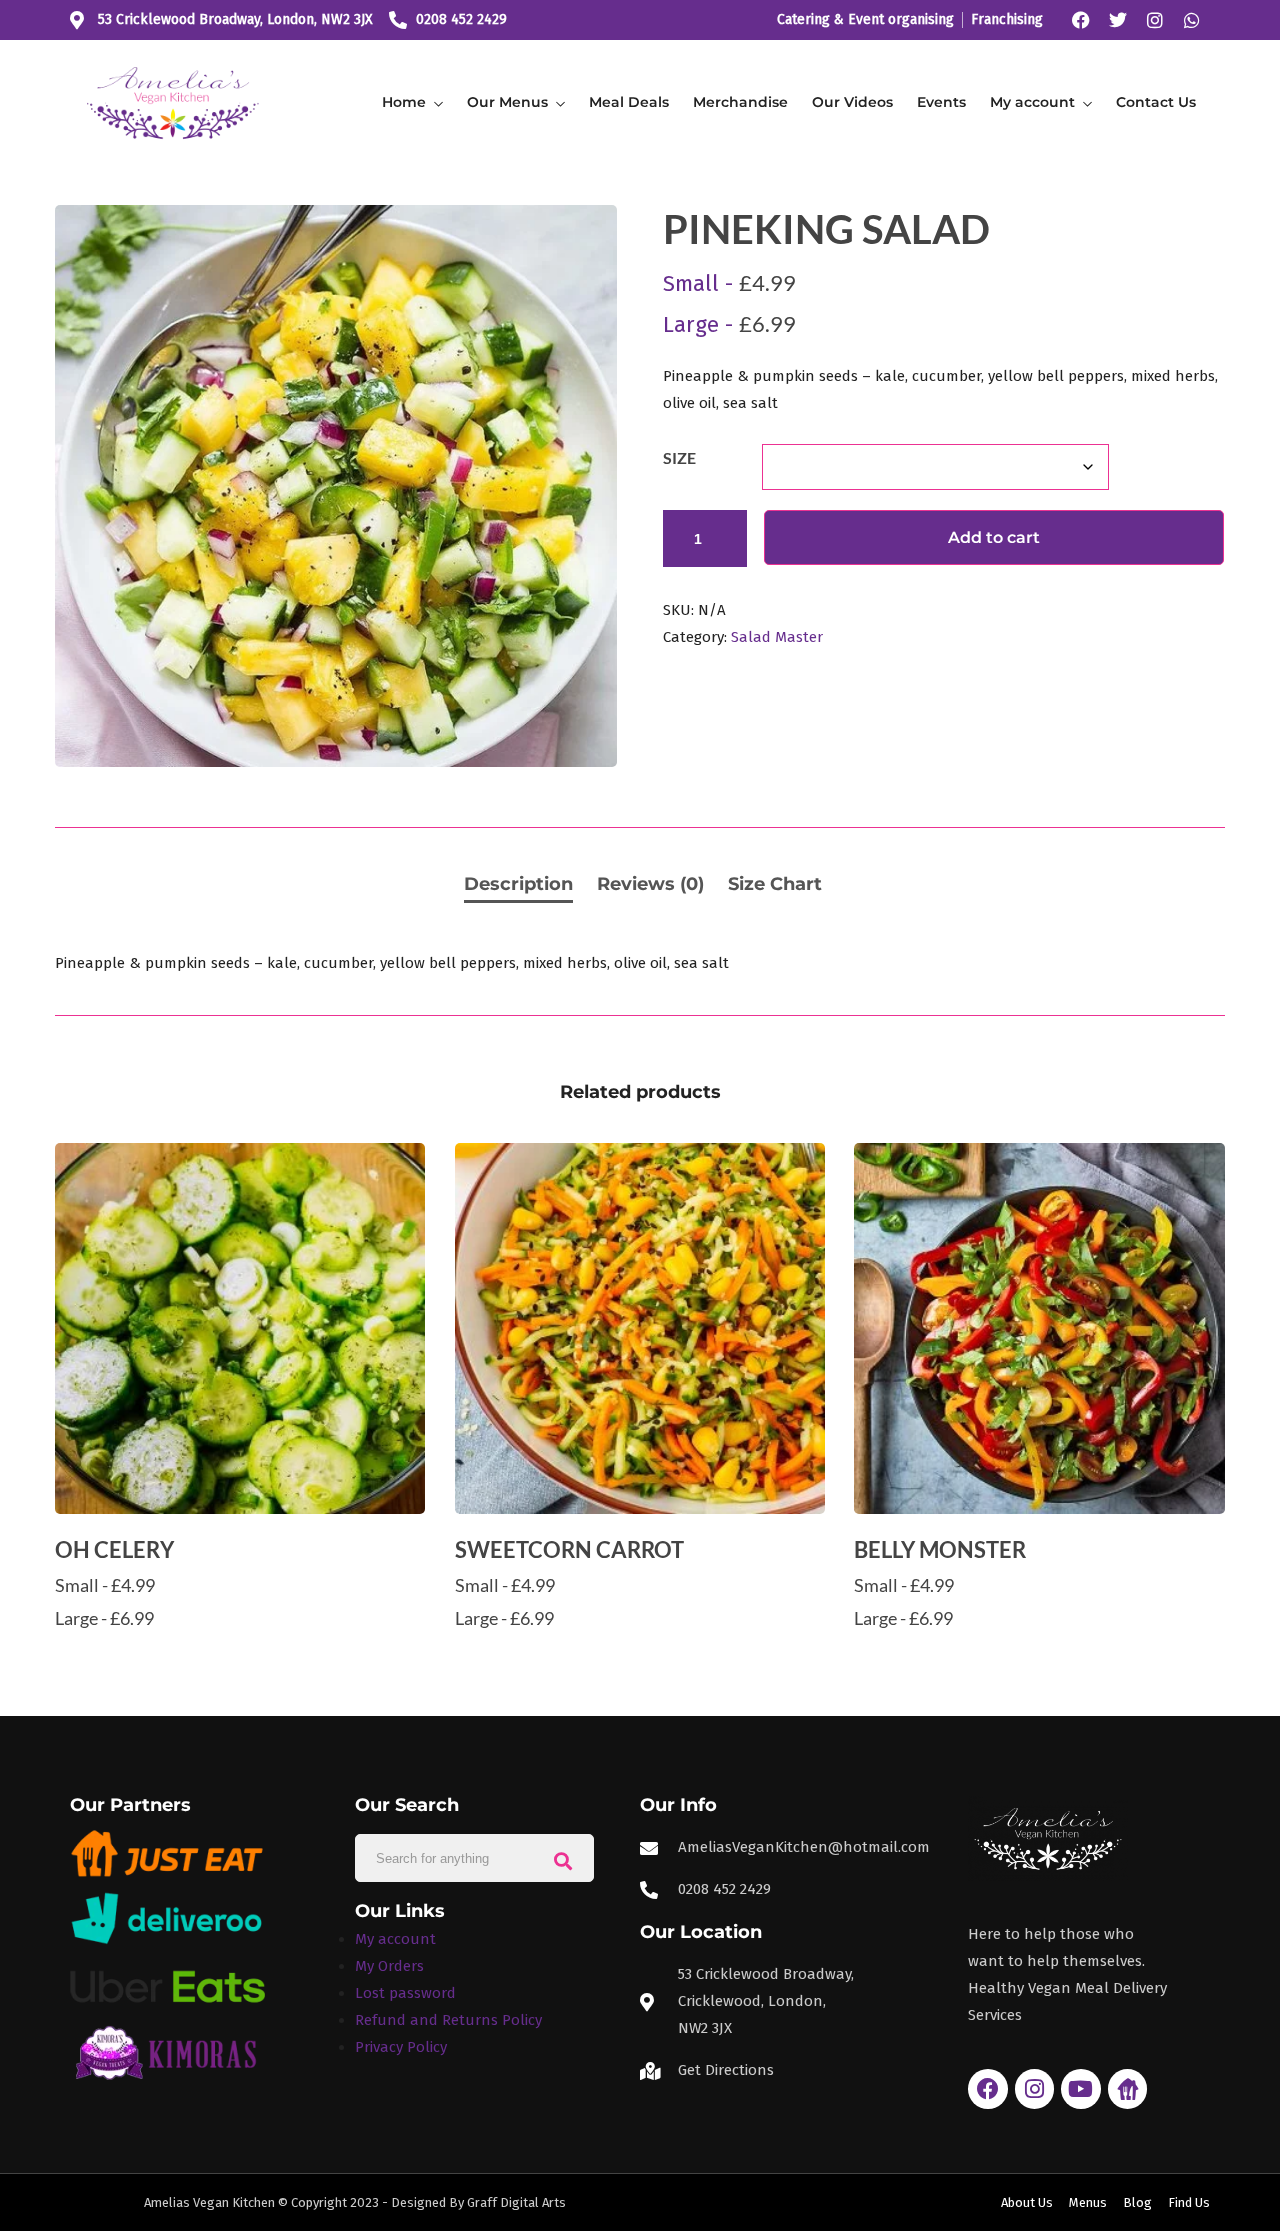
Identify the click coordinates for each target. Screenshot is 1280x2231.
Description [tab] (518, 884)
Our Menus (507, 102)
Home (404, 102)
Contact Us (1156, 102)
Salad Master (777, 637)
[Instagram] (1155, 20)
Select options (240, 1656)
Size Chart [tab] (775, 884)
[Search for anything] (563, 1858)
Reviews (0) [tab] (650, 884)
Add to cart (994, 537)
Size (679, 457)
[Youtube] (1081, 2089)
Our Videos (852, 102)
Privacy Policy (401, 2047)
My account (1032, 102)
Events (941, 102)
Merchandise (740, 102)
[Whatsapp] (1192, 20)
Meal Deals (629, 102)
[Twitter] (1118, 20)
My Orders (389, 1966)
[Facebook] (1081, 20)
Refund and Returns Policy (448, 2020)
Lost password (405, 1993)
